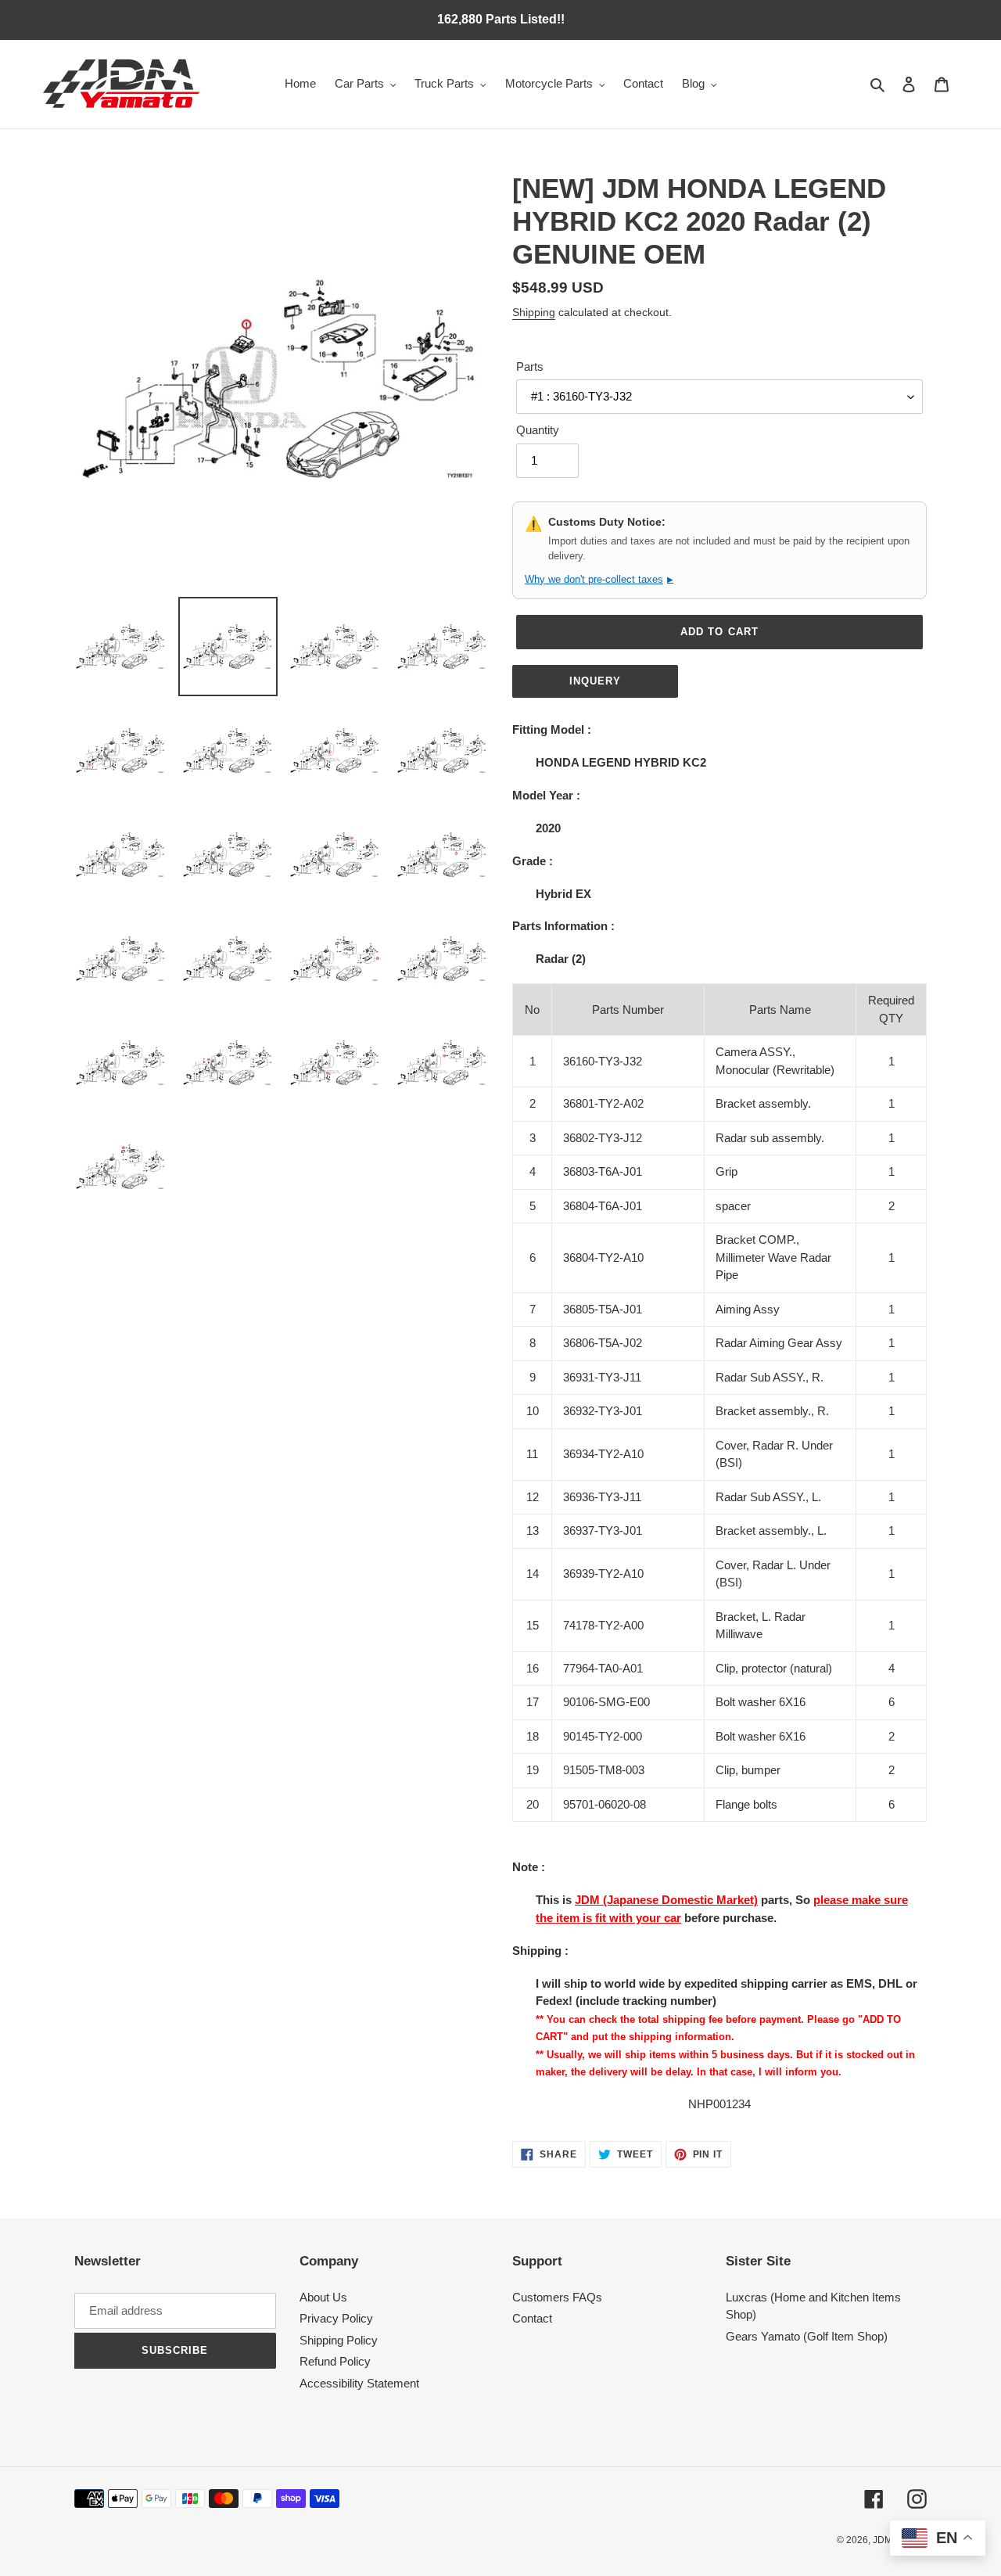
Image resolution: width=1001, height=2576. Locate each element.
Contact (532, 2318)
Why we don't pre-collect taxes (599, 579)
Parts (530, 366)
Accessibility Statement (359, 2383)
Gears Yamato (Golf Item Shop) (807, 2336)
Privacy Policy (336, 2318)
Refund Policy (335, 2361)
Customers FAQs (557, 2297)
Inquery (595, 681)
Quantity (538, 430)
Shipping (534, 312)
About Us (323, 2297)
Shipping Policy (339, 2340)
